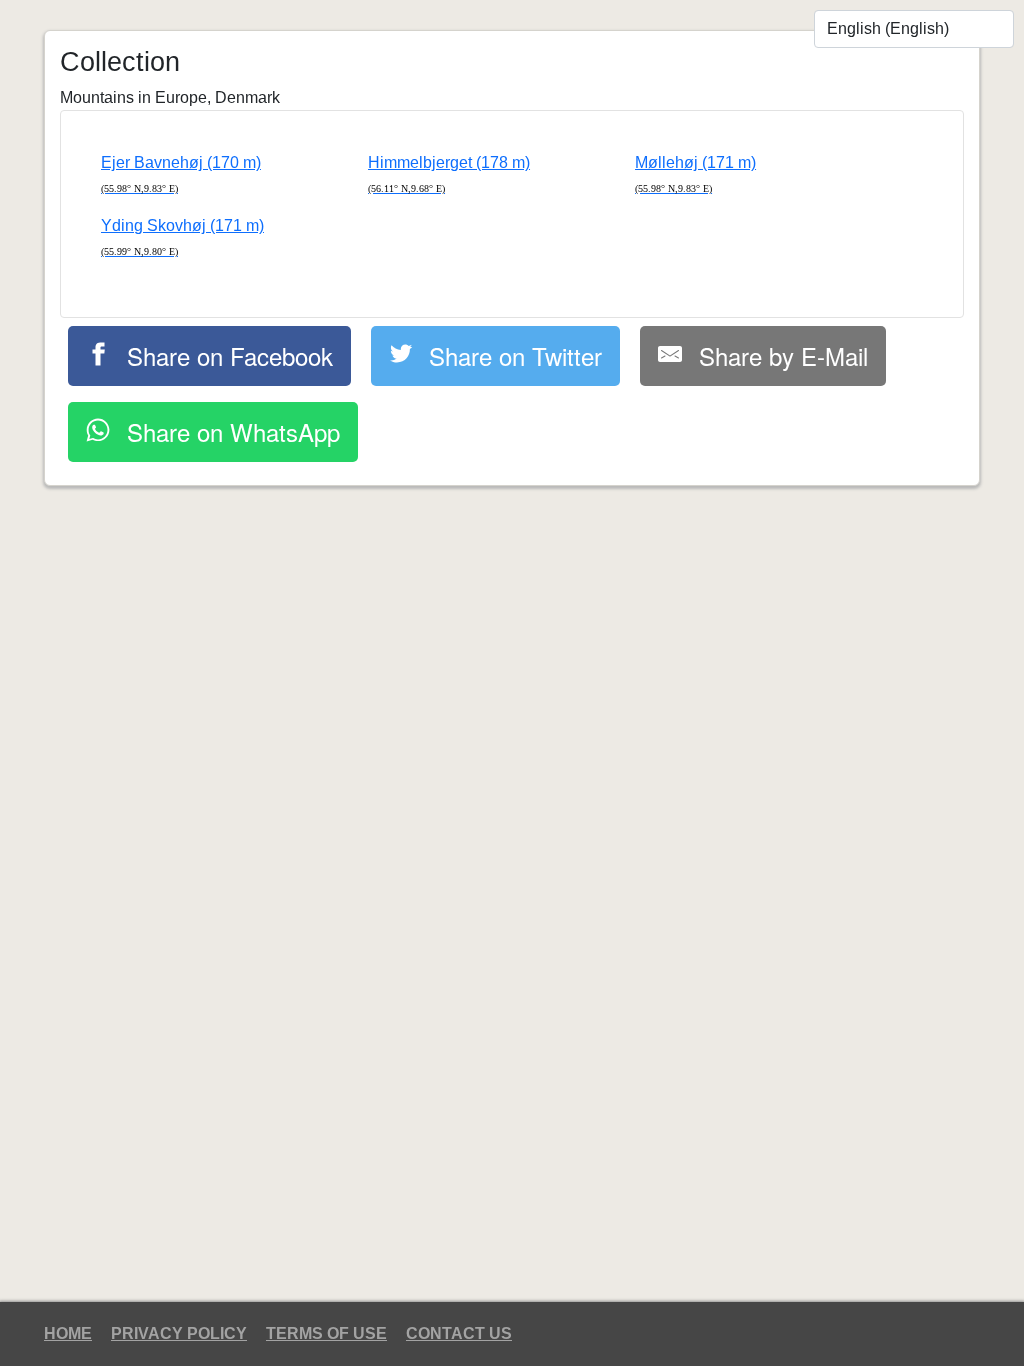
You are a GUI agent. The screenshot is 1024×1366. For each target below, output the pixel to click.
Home (68, 1333)
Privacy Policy (179, 1333)
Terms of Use (326, 1333)
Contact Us (459, 1333)
